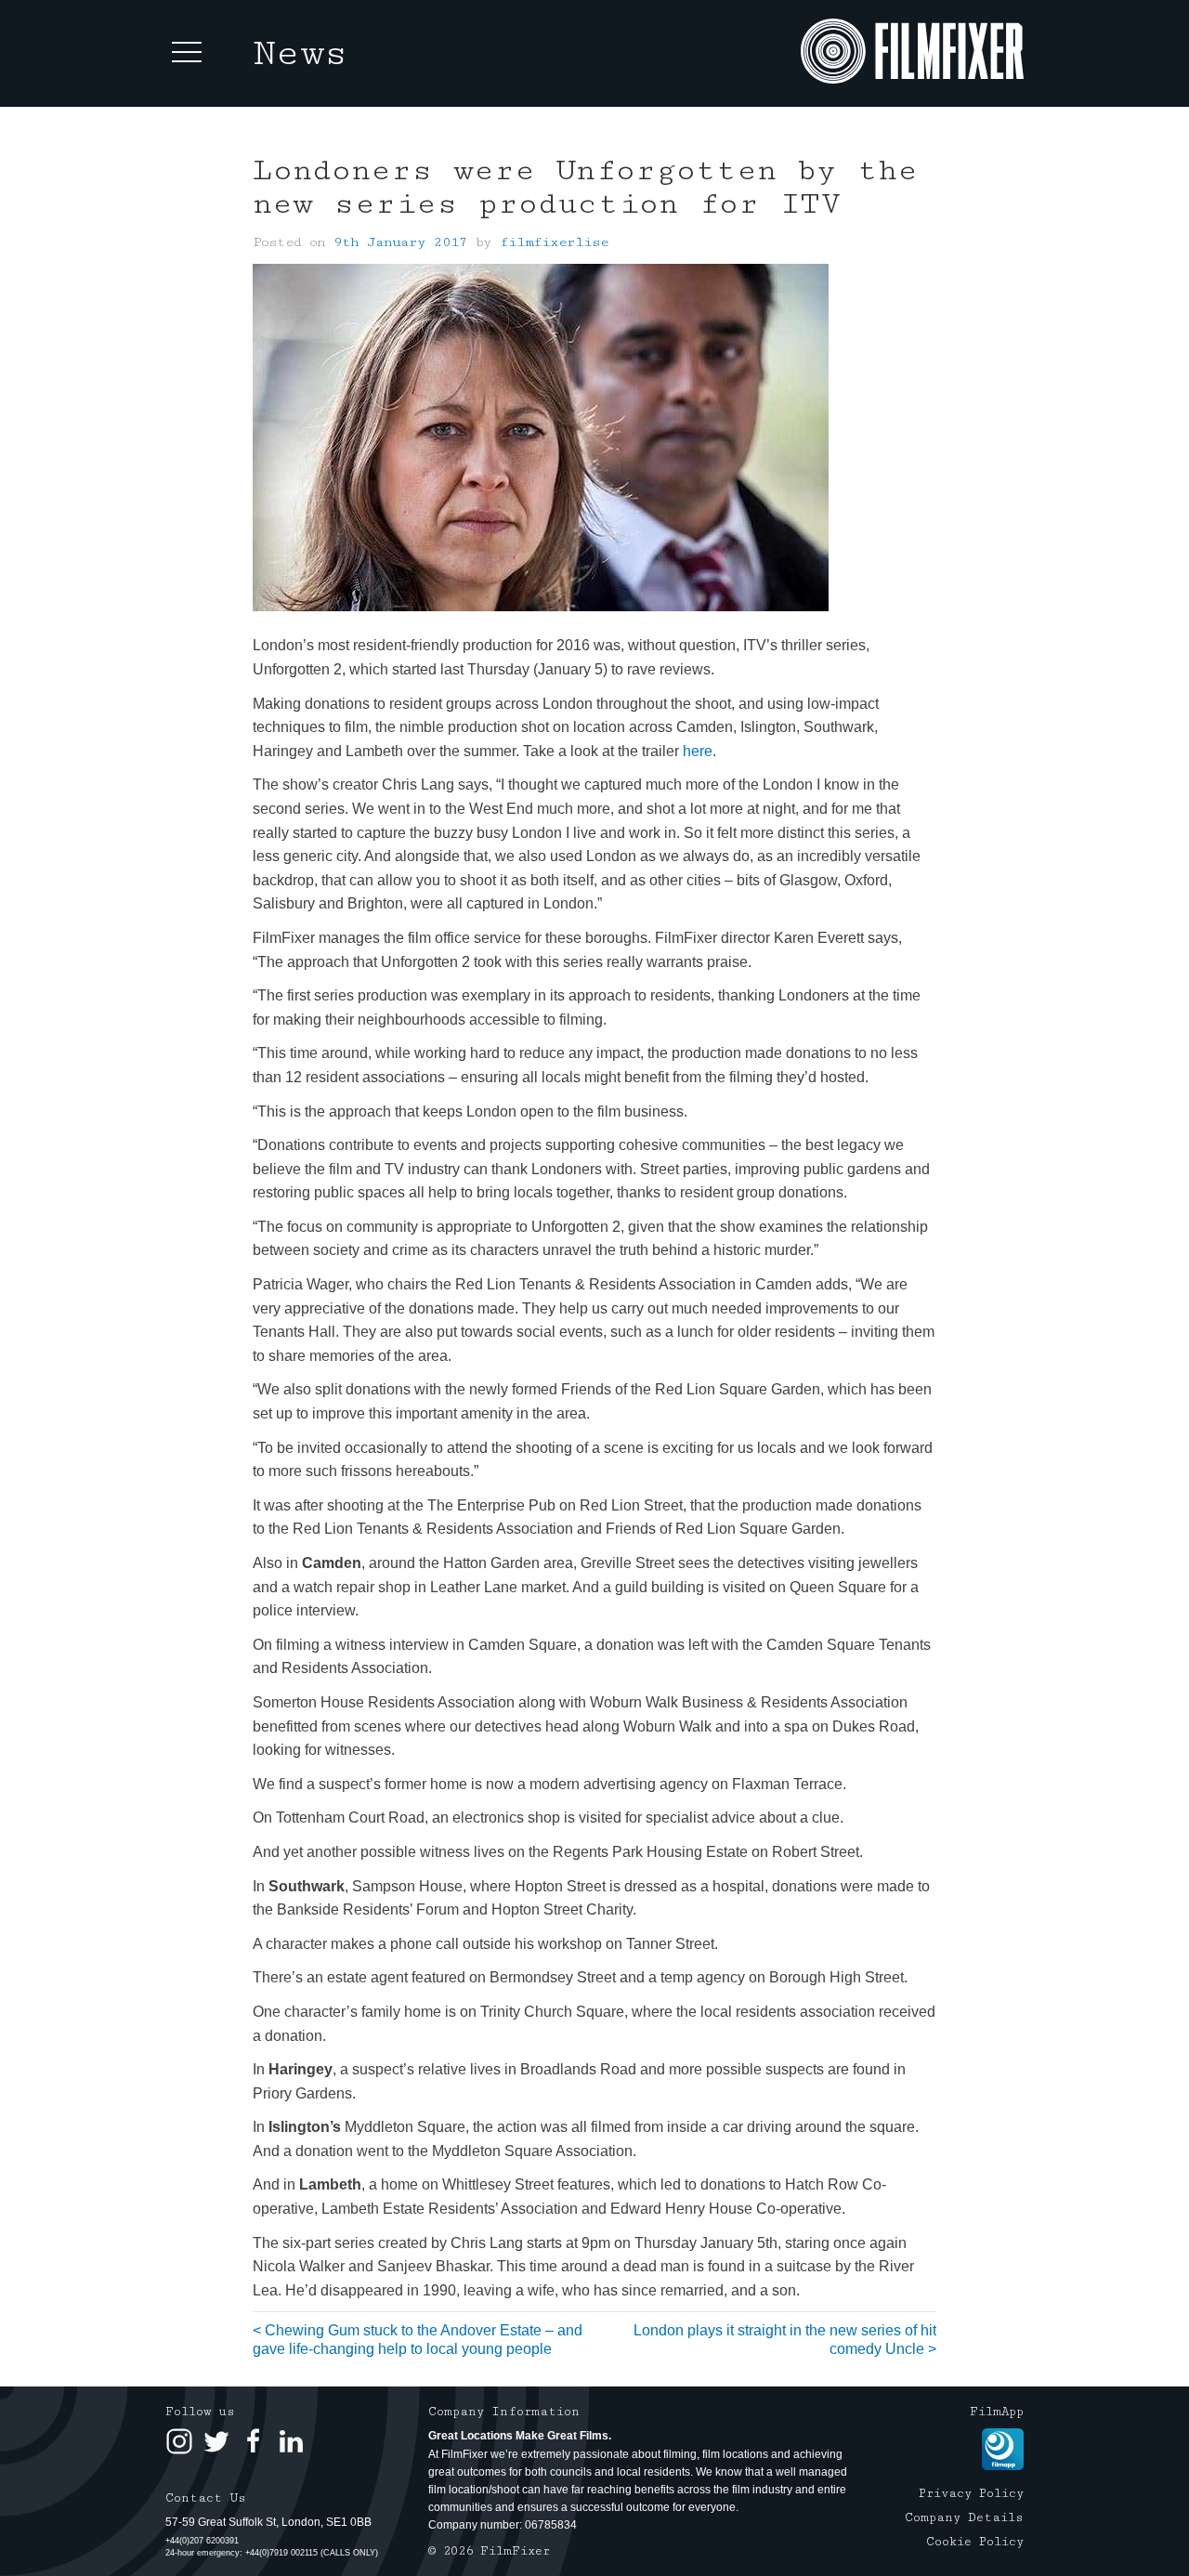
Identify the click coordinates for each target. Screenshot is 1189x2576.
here (698, 751)
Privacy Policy (971, 2493)
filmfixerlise (554, 242)
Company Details (964, 2517)
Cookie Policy (975, 2542)
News (301, 53)
